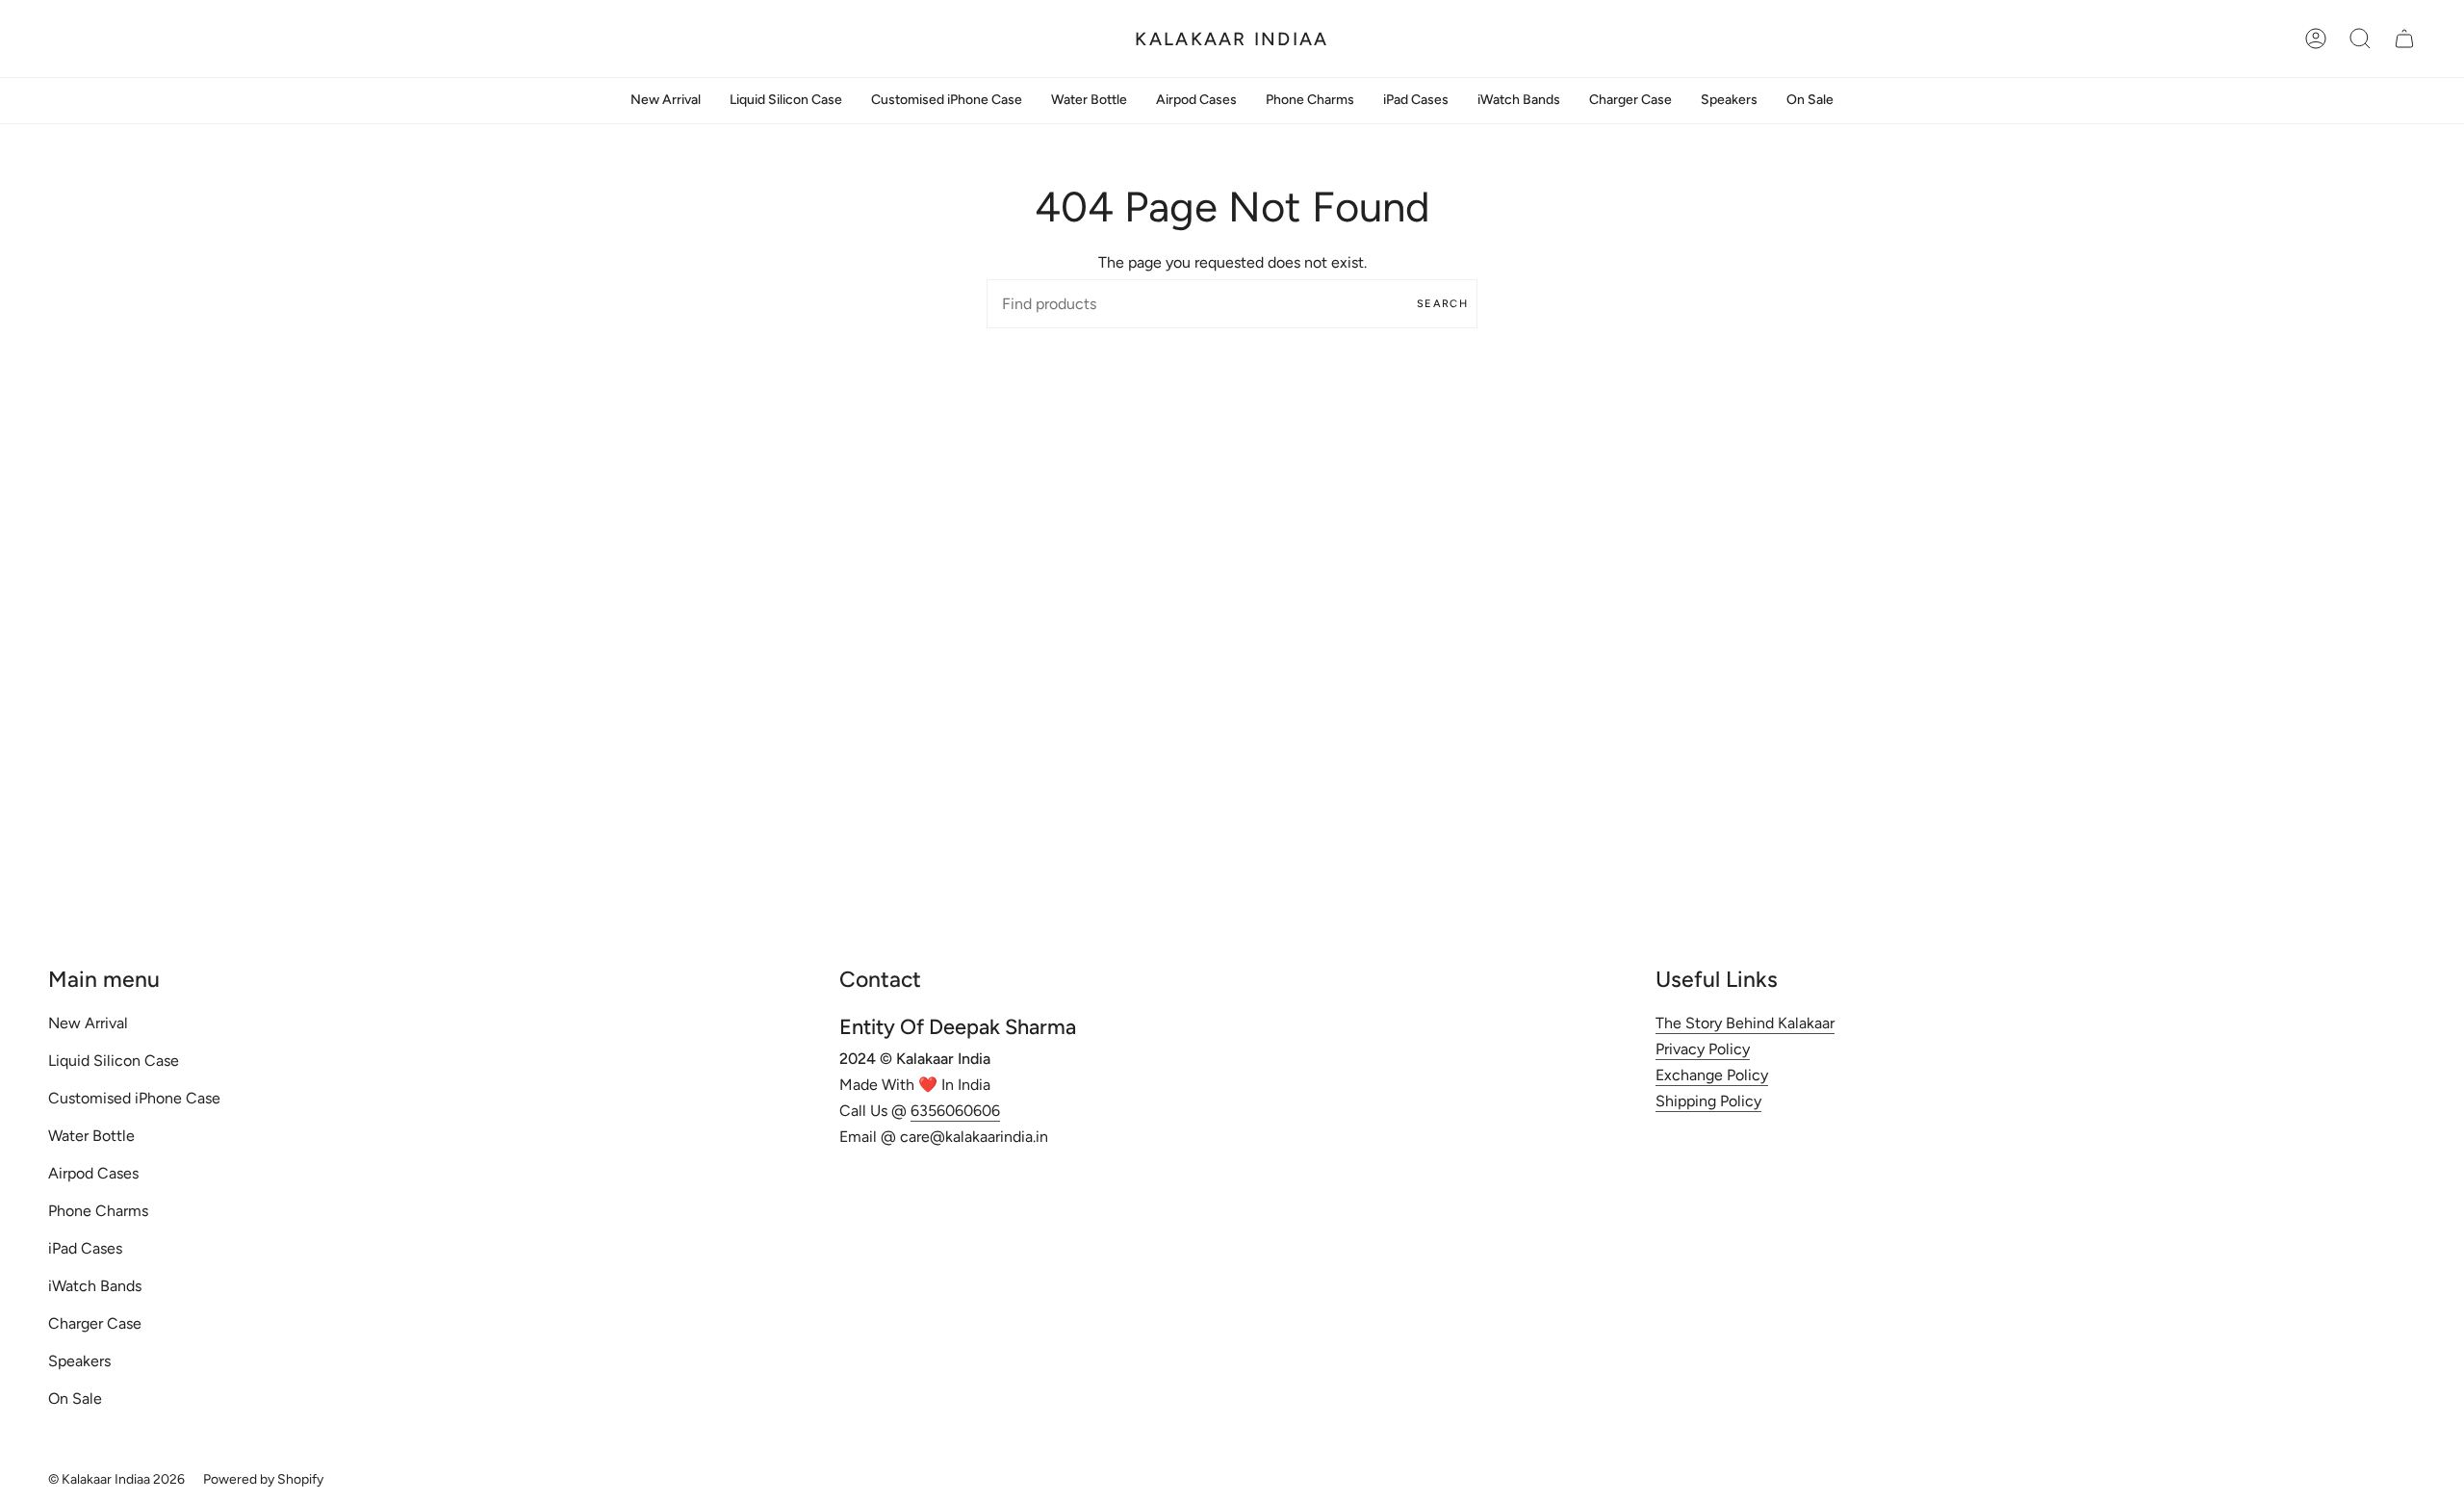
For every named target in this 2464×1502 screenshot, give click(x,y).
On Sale (75, 1398)
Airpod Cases (93, 1173)
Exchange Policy (1712, 1075)
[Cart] (2404, 39)
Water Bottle (91, 1136)
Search (1442, 304)
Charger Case (95, 1323)
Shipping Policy (1708, 1101)
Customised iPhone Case (134, 1098)
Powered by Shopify (263, 1479)
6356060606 (955, 1111)
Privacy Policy (1703, 1049)
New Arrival (88, 1023)
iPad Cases (85, 1248)
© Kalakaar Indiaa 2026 (116, 1479)
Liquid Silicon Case (114, 1061)
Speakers (79, 1361)
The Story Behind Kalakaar (1745, 1023)
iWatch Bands (95, 1286)
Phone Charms (98, 1211)
